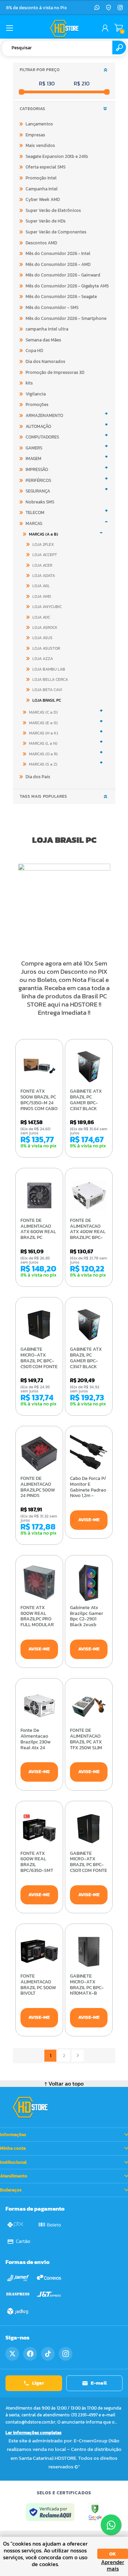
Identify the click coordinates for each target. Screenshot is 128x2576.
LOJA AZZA (43, 659)
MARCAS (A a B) (44, 534)
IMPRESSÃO (37, 469)
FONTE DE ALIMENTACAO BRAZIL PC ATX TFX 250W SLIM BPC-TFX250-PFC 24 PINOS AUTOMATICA (89, 1748)
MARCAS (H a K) (44, 733)
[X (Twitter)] (12, 2354)
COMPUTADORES (42, 437)
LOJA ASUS (42, 638)
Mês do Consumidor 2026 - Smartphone (66, 318)
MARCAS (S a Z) (43, 764)
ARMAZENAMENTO (44, 415)
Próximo (78, 2056)
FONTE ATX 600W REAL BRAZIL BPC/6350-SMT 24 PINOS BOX (37, 1865)
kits (29, 383)
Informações (13, 2135)
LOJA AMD (42, 596)
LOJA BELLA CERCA (50, 679)
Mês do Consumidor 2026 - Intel (58, 253)
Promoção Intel (41, 178)
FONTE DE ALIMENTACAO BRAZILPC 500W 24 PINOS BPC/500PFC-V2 (38, 1490)
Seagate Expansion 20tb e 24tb (57, 156)
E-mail (99, 2383)
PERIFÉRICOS (38, 480)
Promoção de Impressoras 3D (55, 372)
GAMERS (34, 448)
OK (113, 2554)
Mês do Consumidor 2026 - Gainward (63, 275)
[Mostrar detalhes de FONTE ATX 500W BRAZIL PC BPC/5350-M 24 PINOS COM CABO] (39, 1067)
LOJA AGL (41, 586)
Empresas (35, 135)
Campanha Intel (42, 189)
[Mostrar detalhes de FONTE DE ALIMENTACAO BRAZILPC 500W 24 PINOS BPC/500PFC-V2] (39, 1454)
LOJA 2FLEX (43, 544)
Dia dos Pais (38, 777)
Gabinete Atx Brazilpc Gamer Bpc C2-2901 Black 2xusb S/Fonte (87, 1619)
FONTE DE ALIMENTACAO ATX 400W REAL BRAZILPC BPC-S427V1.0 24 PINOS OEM (88, 1235)
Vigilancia (36, 394)
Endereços (11, 2190)
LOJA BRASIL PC (47, 700)
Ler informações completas (33, 2433)
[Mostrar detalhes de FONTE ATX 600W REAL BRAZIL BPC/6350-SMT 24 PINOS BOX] (39, 1829)
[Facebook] (30, 2354)
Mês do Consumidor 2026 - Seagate (61, 296)
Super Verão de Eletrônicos (53, 210)
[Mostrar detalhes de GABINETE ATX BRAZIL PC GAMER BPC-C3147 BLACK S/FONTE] (89, 1067)
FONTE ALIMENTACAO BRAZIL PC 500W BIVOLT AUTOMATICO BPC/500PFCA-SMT (38, 1994)
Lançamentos (39, 124)
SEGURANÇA (38, 491)
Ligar (38, 2383)
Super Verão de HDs (46, 221)
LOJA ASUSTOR (46, 648)
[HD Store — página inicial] (30, 2107)
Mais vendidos (40, 145)
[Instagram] (120, 8)
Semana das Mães (43, 340)
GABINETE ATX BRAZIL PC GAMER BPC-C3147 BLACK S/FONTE (86, 1103)
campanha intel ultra (47, 329)
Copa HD (34, 350)
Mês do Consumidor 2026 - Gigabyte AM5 (67, 286)
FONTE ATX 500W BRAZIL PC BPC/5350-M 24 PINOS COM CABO (39, 1100)
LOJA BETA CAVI (47, 690)
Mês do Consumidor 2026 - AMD (58, 264)
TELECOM (35, 512)
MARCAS (34, 523)
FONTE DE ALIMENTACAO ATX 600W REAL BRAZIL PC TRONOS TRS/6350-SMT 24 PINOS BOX (38, 1238)
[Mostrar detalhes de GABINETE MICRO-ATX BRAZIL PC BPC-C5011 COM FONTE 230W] (39, 1325)
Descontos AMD (41, 243)
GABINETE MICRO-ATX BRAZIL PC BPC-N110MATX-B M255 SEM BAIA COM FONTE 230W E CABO (87, 1994)
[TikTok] (48, 2354)
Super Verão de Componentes (56, 232)
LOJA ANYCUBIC (47, 607)
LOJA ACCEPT (45, 555)
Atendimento (14, 2176)
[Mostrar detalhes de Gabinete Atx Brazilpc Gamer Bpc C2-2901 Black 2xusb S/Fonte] (89, 1583)
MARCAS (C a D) (43, 712)
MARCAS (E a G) (43, 723)
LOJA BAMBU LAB (49, 669)
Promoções (37, 404)
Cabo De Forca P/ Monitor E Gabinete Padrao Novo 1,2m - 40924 (88, 1490)
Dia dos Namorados (45, 361)
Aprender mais (113, 2565)
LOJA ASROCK (45, 628)
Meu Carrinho (119, 28)
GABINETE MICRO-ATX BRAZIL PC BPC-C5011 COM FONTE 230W (39, 1361)
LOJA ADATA (44, 576)
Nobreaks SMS (40, 502)
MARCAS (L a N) (43, 743)
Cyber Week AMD (43, 199)
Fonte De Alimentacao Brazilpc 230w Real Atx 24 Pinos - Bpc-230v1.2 (35, 1745)
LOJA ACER (42, 565)
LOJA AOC (41, 617)
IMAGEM (33, 458)
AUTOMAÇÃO (38, 426)
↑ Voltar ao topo (64, 2083)
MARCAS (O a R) (43, 754)
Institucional (13, 2162)
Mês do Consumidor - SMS (52, 307)
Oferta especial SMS (46, 167)
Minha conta (13, 2148)
